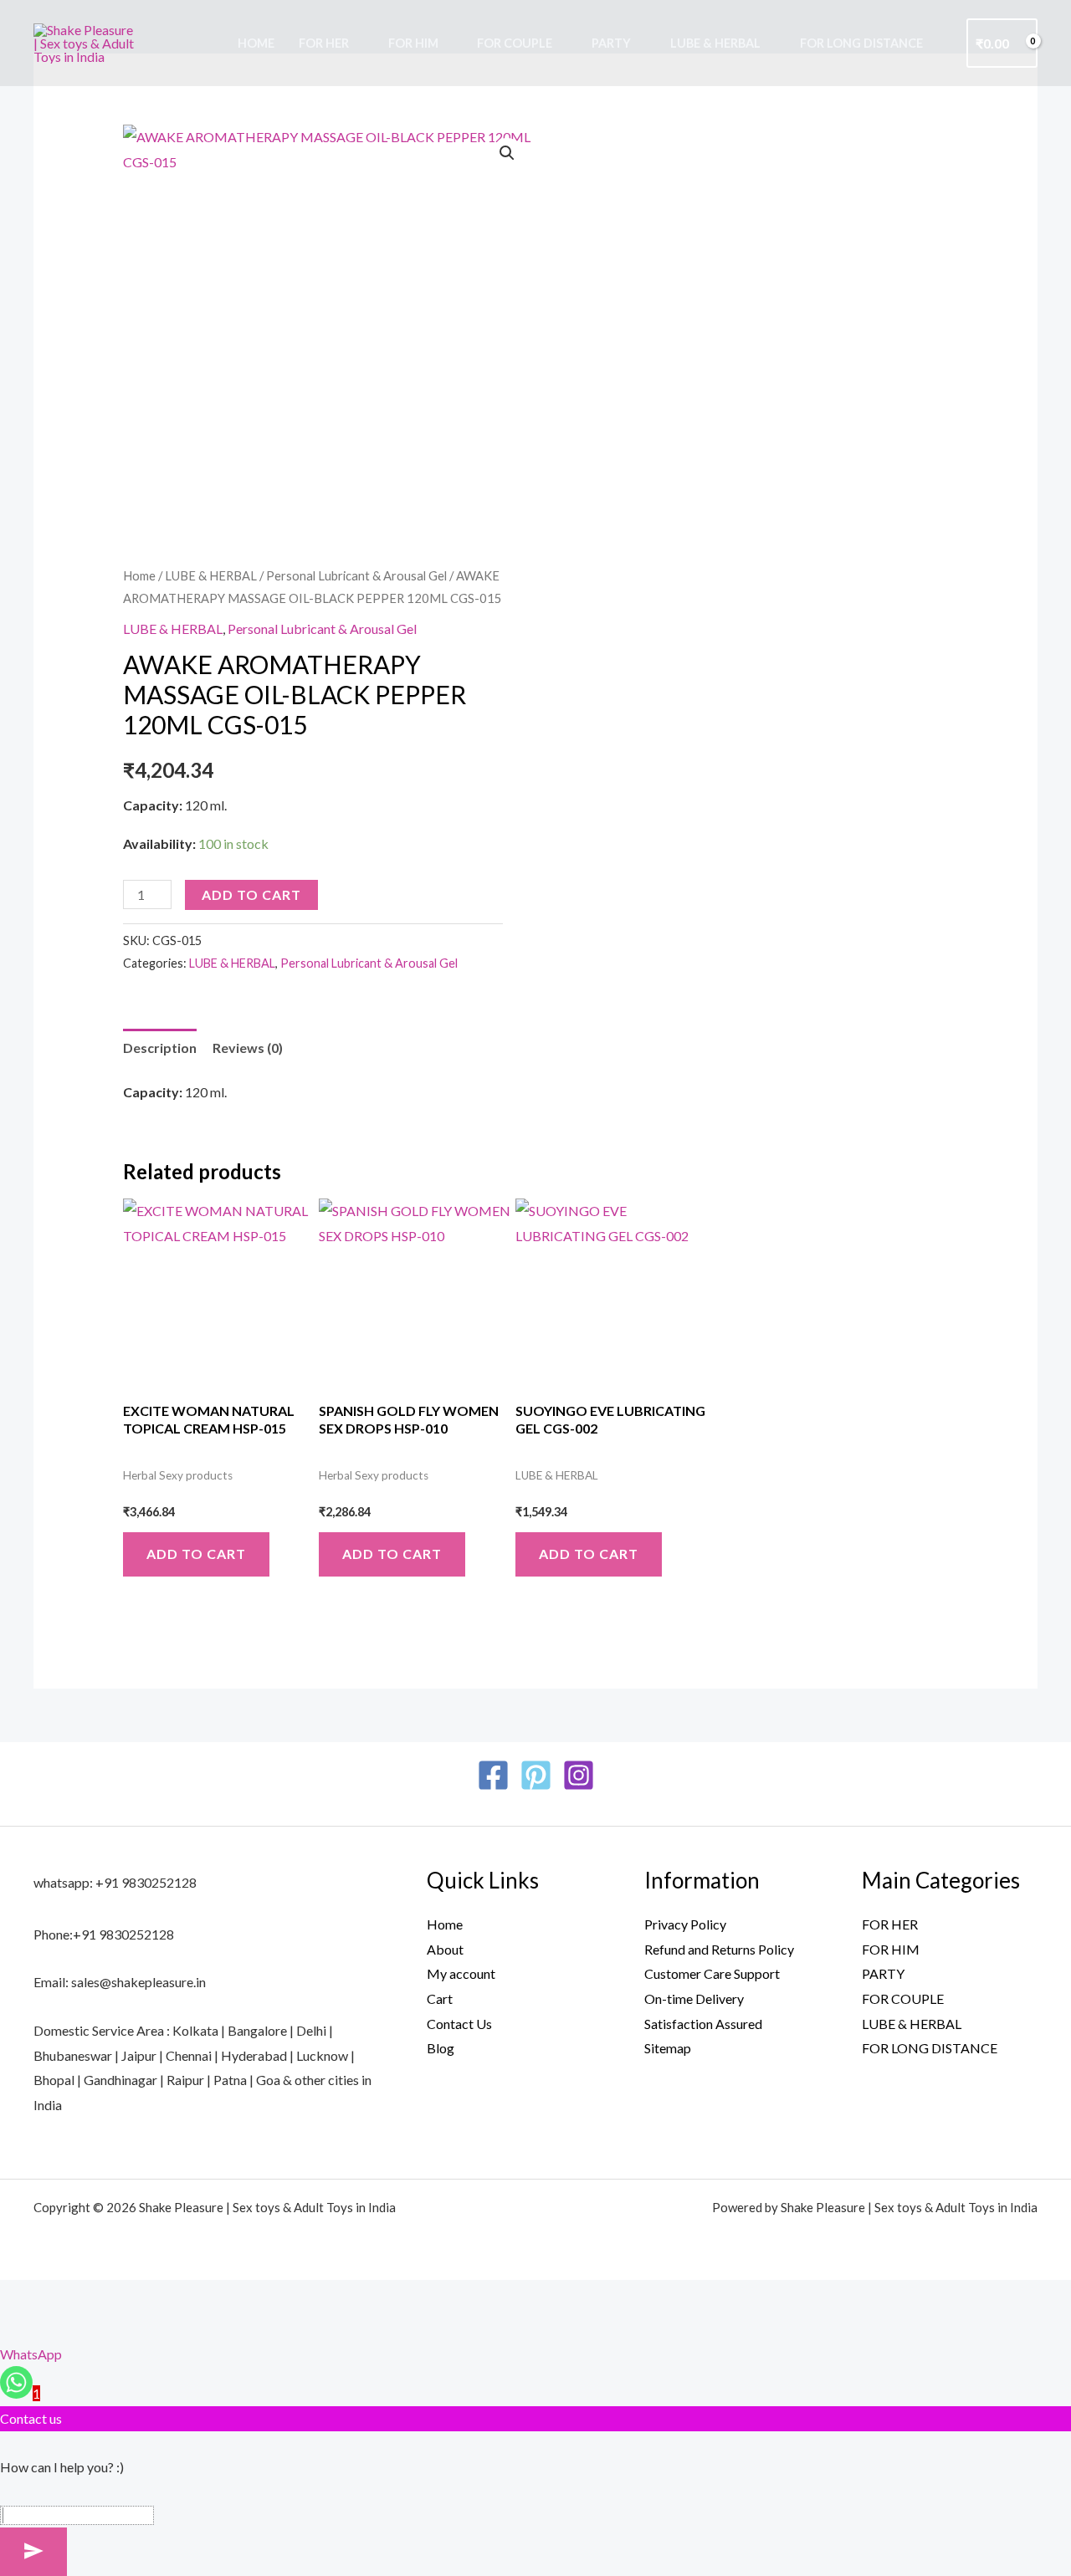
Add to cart (251, 894)
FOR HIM (413, 43)
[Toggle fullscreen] (73, 2297)
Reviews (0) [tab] (248, 1048)
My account (461, 1973)
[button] (507, 153)
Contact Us (459, 2024)
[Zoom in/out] (23, 2297)
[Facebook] (493, 1775)
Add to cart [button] (196, 1554)
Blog (441, 2048)
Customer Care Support (712, 1973)
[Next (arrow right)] (73, 2328)
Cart (440, 1998)
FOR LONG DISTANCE (861, 43)
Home (256, 43)
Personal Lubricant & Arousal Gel (356, 575)
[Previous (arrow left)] (23, 2328)
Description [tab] (160, 1048)
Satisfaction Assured (703, 2024)
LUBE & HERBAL (715, 43)
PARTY (611, 43)
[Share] (122, 2297)
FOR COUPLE (515, 43)
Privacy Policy (685, 1924)
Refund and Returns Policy (719, 1949)
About (445, 1949)
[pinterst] (536, 1775)
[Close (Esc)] (172, 2297)
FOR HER (324, 43)
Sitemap (668, 2048)
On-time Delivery (694, 1998)
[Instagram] (579, 1775)
